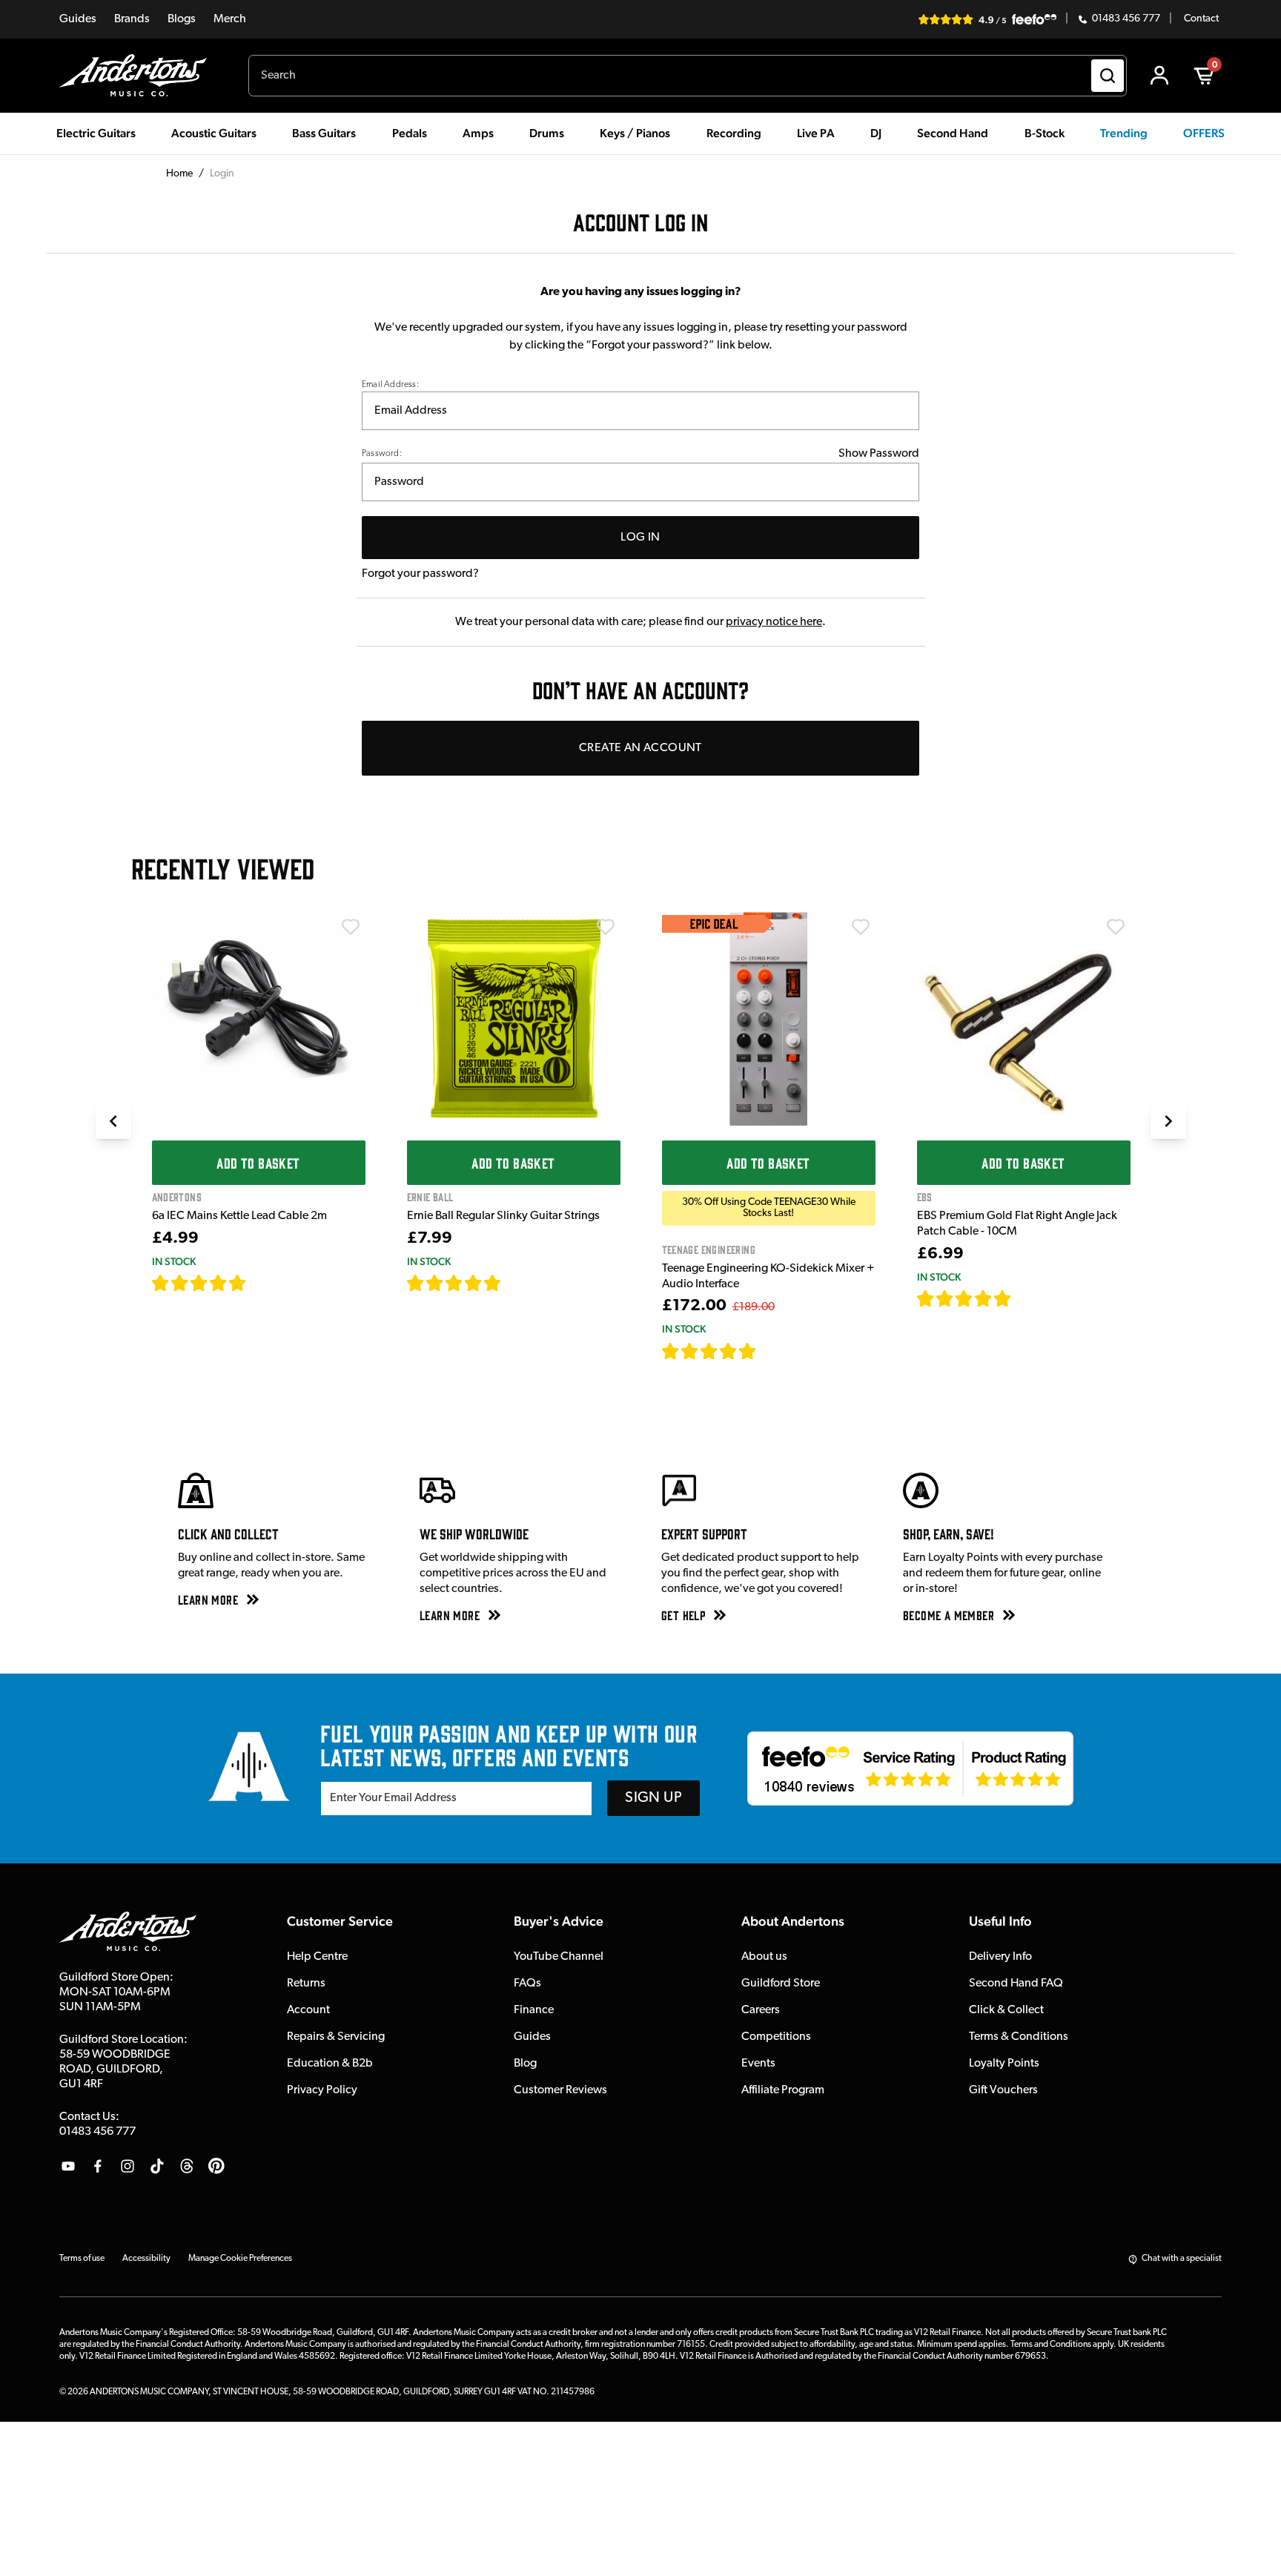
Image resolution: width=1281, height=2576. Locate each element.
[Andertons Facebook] (98, 2166)
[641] (518, 1283)
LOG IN (640, 538)
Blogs (182, 19)
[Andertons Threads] (187, 2166)
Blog (525, 2064)
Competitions (776, 2037)
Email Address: (390, 385)
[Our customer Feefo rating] (910, 1768)
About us (764, 1957)
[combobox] (688, 76)
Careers (761, 2010)
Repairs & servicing (336, 2037)
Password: (382, 454)
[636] (264, 1283)
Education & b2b (330, 2064)
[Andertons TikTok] (157, 2166)
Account (308, 2010)
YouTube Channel (559, 1957)
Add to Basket (258, 1163)
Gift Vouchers (1003, 2090)
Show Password (879, 454)
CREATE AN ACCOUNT (640, 748)
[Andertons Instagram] (128, 2166)
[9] (767, 1351)
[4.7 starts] (199, 1283)
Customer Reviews (560, 2090)
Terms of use (82, 2259)
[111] (1026, 1298)
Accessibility (146, 2259)
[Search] (1108, 76)
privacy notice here (774, 622)
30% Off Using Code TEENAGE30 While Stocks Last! (769, 1208)
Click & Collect (1006, 2010)
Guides (78, 19)
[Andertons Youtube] (68, 2166)
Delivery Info (1000, 1957)
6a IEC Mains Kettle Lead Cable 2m (239, 1216)
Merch (230, 19)
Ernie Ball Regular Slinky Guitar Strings (503, 1216)
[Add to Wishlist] (351, 927)
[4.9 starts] (709, 1351)
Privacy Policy (322, 2090)
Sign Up (653, 1798)
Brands (132, 19)
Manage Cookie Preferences (240, 2259)
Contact (1201, 19)
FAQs (527, 1984)
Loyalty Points (1004, 2064)
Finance (534, 2010)
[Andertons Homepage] (139, 76)
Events (758, 2064)
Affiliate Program (783, 2090)
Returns (306, 1984)
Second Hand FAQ (1016, 1984)
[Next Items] (1168, 1121)
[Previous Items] (113, 1121)
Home (179, 174)
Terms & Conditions (1019, 2037)
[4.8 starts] (454, 1283)
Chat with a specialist (1182, 2259)
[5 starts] (964, 1298)
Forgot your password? (420, 574)
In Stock (174, 1261)
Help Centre (317, 1957)
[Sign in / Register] (1159, 76)
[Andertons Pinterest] (216, 2166)
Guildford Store (781, 1984)
